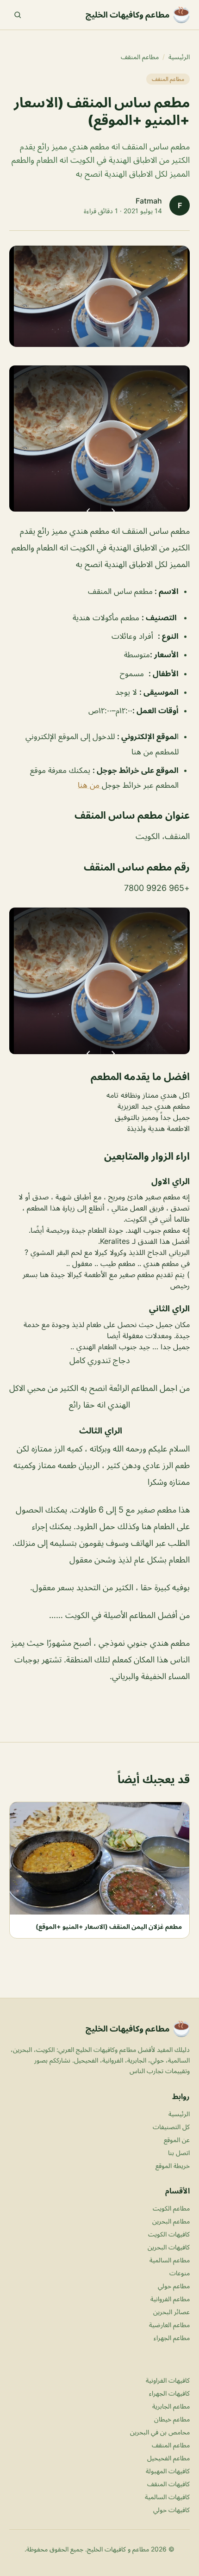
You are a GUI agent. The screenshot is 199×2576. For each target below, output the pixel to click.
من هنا (90, 785)
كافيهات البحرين (169, 2247)
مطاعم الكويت (171, 2208)
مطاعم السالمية (170, 2260)
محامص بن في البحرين (160, 2432)
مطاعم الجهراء (172, 2338)
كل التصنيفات (171, 2127)
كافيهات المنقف (168, 2484)
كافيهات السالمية (167, 2497)
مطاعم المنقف (140, 57)
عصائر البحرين (171, 2312)
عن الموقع (177, 2140)
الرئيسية (179, 57)
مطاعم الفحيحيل (168, 2458)
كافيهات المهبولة (168, 2471)
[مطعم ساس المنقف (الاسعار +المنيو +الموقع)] (99, 439)
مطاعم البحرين (171, 2221)
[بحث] (18, 15)
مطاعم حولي (174, 2286)
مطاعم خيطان (172, 2419)
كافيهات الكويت (169, 2234)
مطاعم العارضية (169, 2325)
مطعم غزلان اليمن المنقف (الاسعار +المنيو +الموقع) (109, 1926)
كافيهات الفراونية (168, 2380)
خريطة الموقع (173, 2165)
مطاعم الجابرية (171, 2406)
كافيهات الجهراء (169, 2393)
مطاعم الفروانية (170, 2299)
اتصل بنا (179, 2153)
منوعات (180, 2273)
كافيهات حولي (171, 2510)
